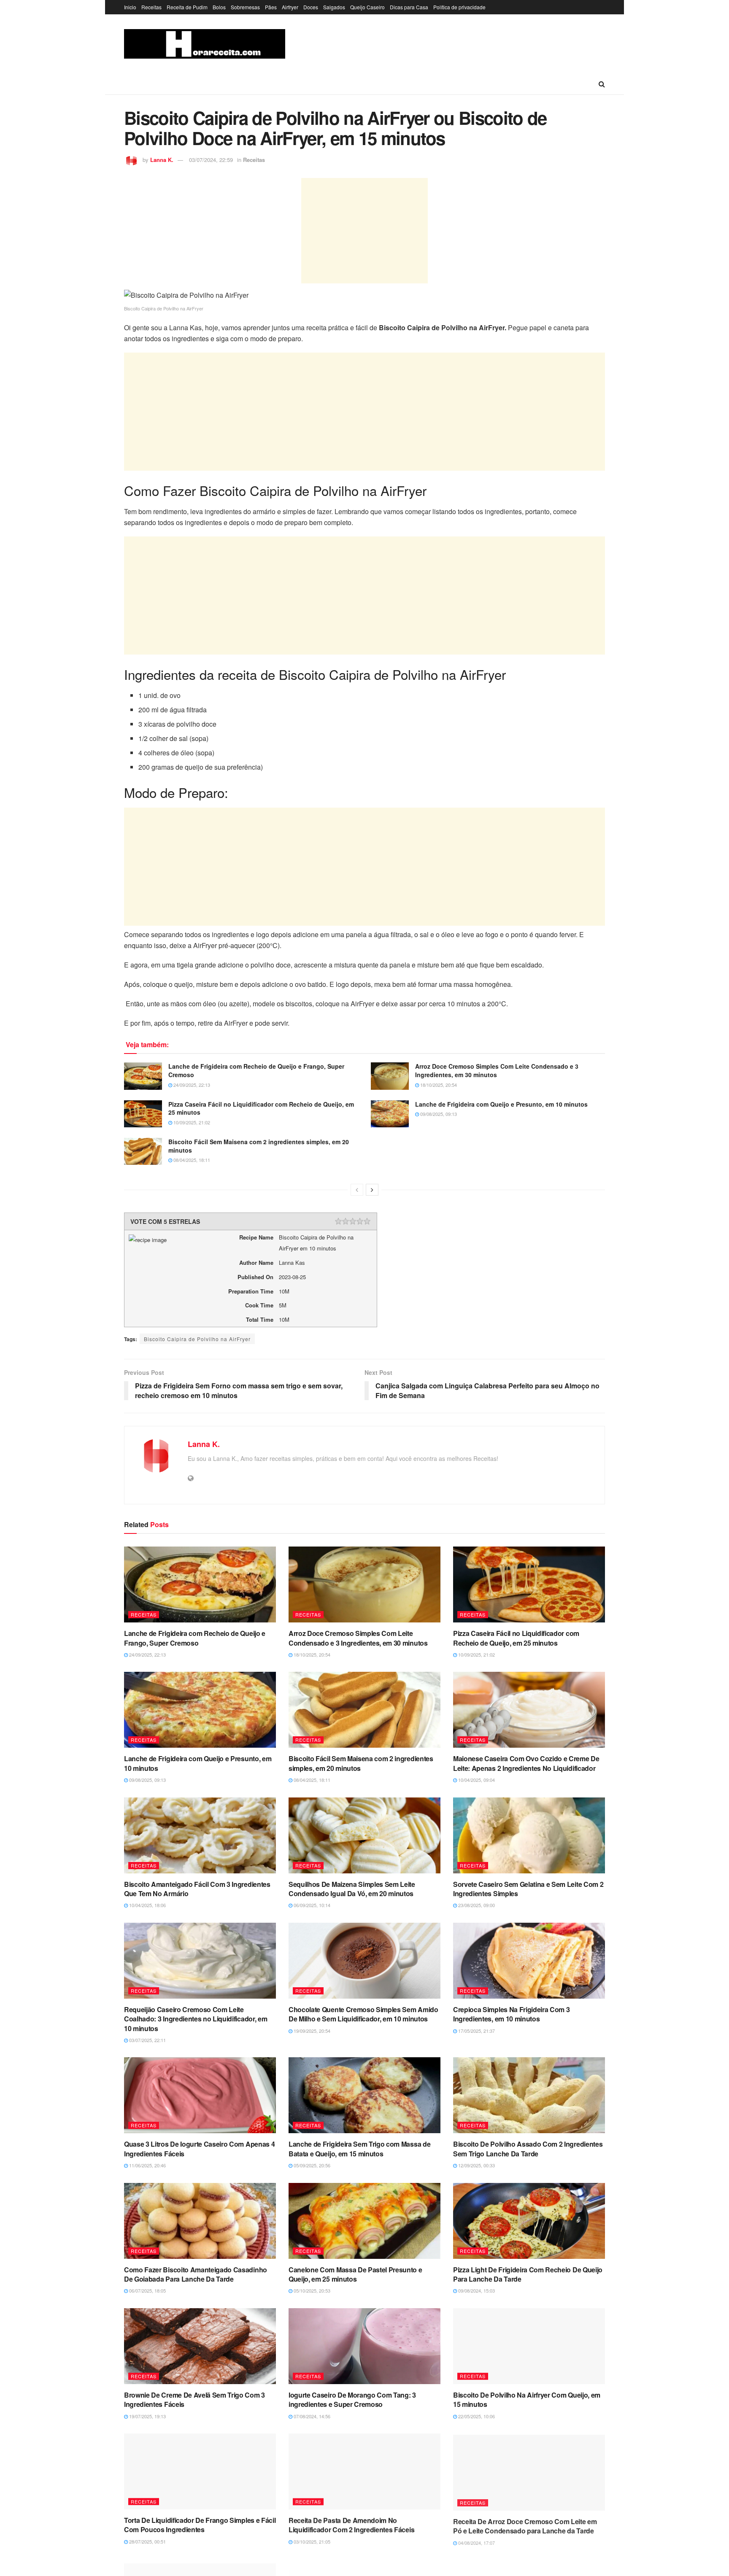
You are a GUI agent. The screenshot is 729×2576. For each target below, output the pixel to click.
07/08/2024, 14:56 (311, 2416)
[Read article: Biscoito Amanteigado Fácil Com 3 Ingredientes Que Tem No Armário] (200, 1835)
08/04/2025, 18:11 (191, 1160)
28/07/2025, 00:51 (147, 2541)
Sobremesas (245, 7)
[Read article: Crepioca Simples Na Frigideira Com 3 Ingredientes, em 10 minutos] (529, 1961)
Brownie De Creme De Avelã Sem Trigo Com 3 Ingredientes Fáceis (194, 2400)
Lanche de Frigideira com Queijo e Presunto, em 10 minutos (501, 1104)
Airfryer (290, 7)
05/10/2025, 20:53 (311, 2290)
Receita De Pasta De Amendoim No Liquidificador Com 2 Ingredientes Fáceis (351, 2525)
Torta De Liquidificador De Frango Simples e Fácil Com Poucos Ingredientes (200, 2525)
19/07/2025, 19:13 (147, 2416)
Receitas (151, 7)
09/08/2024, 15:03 (476, 2290)
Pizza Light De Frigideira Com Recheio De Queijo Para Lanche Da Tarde (528, 2274)
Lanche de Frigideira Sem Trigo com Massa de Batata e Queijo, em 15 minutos (359, 2149)
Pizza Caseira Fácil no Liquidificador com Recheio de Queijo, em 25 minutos (261, 1108)
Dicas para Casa (409, 7)
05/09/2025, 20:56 (311, 2165)
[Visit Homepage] (205, 44)
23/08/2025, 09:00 (476, 1905)
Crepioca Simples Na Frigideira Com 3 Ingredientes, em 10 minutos (511, 2014)
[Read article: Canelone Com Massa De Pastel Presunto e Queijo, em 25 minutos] (364, 2221)
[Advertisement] (364, 231)
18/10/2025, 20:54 (438, 1085)
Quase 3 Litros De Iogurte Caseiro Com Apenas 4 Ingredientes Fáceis (199, 2149)
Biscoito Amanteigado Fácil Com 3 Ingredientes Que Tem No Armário (197, 1889)
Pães (271, 7)
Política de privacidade (459, 7)
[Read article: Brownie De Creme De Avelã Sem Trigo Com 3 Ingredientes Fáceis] (200, 2346)
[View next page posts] (372, 1190)
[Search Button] (602, 84)
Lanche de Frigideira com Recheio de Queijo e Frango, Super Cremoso (256, 1070)
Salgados (334, 7)
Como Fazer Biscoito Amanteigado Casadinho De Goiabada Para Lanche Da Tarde (196, 2274)
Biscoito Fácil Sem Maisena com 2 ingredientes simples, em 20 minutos (259, 1146)
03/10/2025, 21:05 (311, 2541)
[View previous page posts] (357, 1190)
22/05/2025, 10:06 (476, 2416)
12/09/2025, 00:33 (476, 2165)
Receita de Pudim (187, 7)
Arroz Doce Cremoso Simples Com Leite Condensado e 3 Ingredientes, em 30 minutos (497, 1070)
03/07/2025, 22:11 (147, 2040)
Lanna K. (162, 160)
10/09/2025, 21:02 (191, 1122)
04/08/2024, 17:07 (476, 2541)
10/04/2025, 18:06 (147, 1905)
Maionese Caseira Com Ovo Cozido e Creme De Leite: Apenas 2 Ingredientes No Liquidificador (526, 1763)
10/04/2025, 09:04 (476, 1780)
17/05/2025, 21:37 (476, 2031)
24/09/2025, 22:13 (191, 1085)
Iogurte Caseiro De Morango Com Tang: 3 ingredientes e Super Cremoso (352, 2400)
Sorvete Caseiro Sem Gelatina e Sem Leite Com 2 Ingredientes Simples (528, 1889)
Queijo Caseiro (367, 7)
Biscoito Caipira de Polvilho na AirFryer (197, 1339)
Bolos (219, 7)
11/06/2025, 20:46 (147, 2165)
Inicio (130, 7)
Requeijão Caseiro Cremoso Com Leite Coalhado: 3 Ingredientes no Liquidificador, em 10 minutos (196, 2019)
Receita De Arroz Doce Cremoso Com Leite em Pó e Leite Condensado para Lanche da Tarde (525, 2525)
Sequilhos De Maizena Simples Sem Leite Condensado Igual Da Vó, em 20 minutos (352, 1889)
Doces (311, 7)
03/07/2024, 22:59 (211, 160)
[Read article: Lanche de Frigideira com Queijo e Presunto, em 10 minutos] (390, 1114)
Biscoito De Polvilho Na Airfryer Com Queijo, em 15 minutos (527, 2400)
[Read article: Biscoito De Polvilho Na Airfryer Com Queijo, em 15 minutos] (529, 2346)
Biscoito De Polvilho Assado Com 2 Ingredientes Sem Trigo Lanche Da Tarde (528, 2149)
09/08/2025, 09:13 (438, 1114)
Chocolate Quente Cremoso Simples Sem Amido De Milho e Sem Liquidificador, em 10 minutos (363, 2014)
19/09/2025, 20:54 (311, 2031)
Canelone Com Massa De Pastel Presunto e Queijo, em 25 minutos (355, 2274)
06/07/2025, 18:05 (147, 2290)
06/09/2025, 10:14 (311, 1905)
